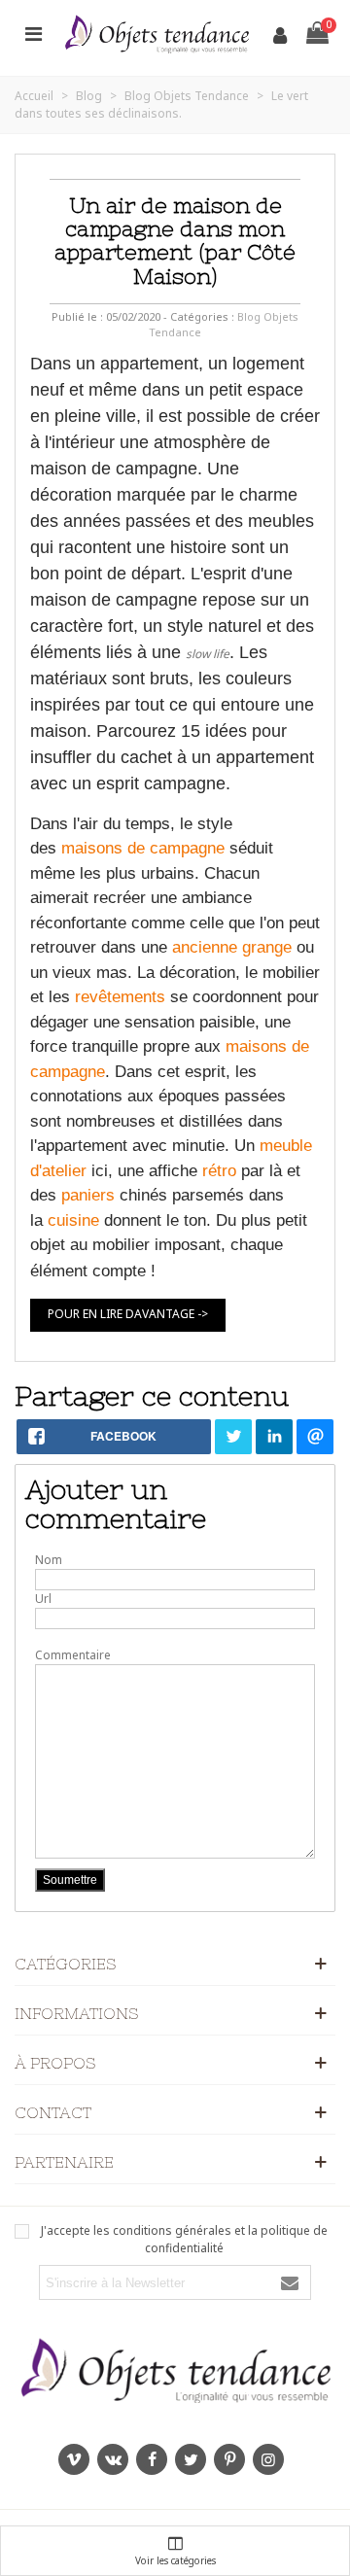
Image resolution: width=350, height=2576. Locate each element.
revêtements (120, 997)
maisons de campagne (143, 848)
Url (43, 1599)
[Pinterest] (229, 2459)
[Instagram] (268, 2459)
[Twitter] (191, 2459)
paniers (88, 1195)
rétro (219, 1171)
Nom (49, 1560)
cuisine (73, 1220)
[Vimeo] (74, 2459)
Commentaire (73, 1655)
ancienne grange (232, 947)
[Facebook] (152, 2459)
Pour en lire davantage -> (128, 1314)
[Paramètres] (33, 33)
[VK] (113, 2459)
